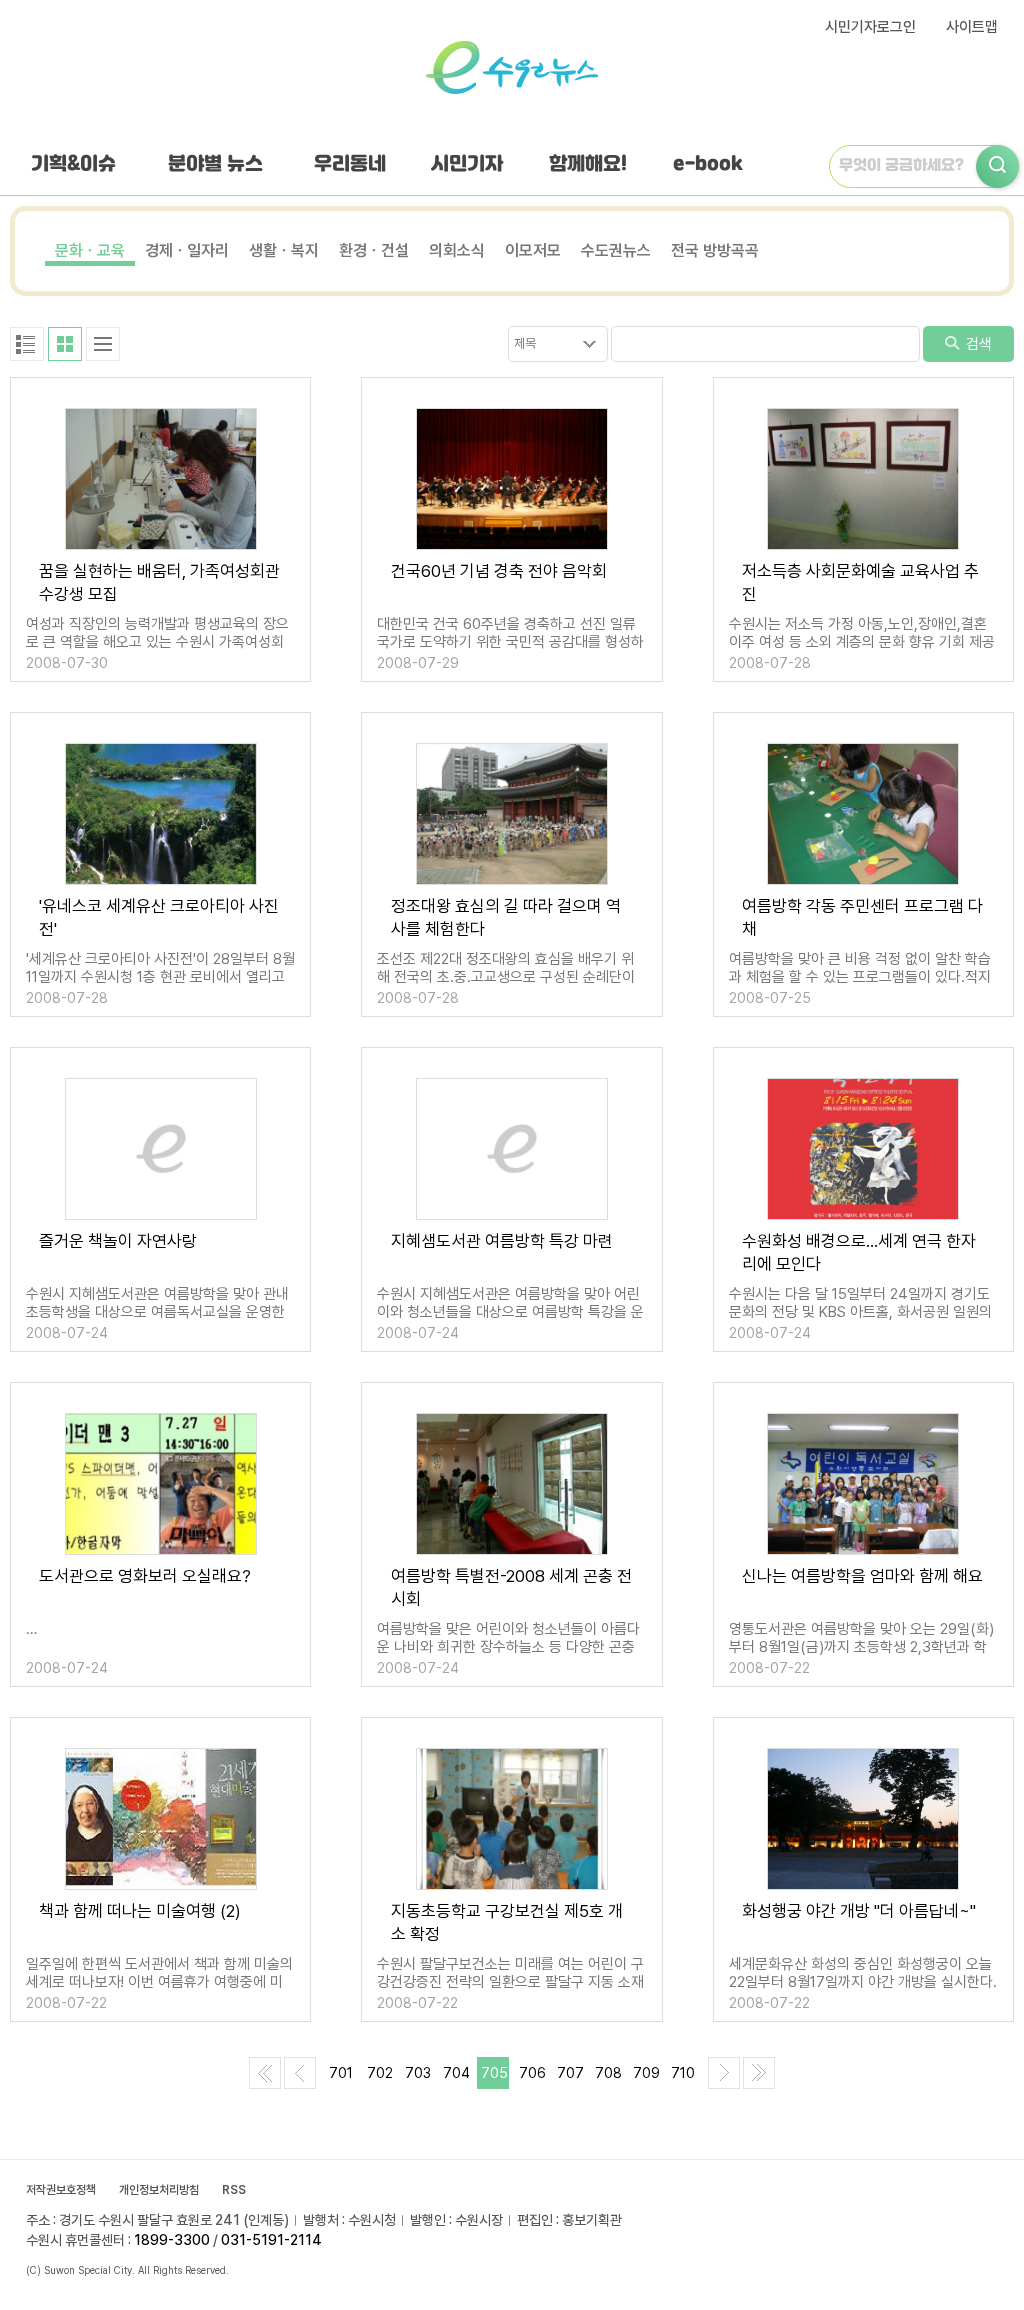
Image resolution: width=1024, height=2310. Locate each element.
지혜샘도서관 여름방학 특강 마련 (502, 1241)
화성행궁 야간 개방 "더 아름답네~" (859, 1911)
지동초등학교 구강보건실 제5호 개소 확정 (507, 1922)
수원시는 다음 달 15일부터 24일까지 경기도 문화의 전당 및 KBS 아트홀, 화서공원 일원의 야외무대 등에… (860, 1312)
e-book (708, 164)
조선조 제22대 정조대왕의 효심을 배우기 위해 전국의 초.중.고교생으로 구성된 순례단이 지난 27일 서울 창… (506, 977)
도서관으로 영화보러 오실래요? (145, 1576)
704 (456, 2073)
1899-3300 (172, 2240)
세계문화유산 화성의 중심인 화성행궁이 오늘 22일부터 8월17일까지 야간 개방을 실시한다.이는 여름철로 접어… (863, 1982)
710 (683, 2073)
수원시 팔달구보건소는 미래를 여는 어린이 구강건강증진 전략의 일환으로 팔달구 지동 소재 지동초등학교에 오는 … (510, 1982)
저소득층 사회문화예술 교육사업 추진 (860, 582)
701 (341, 2073)
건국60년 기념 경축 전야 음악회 (499, 571)
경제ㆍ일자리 (187, 250)
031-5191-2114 (271, 2240)
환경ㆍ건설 (374, 250)
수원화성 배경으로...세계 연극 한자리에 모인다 (859, 1252)
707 (570, 2073)
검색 (977, 344)
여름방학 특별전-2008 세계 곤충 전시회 (511, 1587)
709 (646, 2073)
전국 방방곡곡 (715, 250)
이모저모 (533, 250)
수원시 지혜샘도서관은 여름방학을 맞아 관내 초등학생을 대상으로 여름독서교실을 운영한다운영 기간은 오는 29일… (157, 1312)
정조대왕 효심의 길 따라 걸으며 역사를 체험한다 (506, 917)
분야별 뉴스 (215, 164)
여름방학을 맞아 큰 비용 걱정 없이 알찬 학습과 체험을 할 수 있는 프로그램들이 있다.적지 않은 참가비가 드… (860, 977)
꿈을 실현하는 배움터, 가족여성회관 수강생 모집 (159, 582)
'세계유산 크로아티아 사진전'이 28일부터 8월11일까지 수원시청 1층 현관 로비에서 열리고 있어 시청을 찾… (160, 977)
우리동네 (350, 164)
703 (418, 2073)
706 (532, 2073)
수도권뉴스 (616, 250)
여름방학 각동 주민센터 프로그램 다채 (862, 917)
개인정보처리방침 (159, 2190)
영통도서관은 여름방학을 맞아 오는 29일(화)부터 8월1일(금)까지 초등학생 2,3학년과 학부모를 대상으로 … (861, 1647)
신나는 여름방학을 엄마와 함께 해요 (862, 1576)
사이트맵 (972, 27)
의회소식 (457, 250)
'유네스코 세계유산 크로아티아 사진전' (159, 917)
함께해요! (588, 164)
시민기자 (467, 164)
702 (380, 2073)
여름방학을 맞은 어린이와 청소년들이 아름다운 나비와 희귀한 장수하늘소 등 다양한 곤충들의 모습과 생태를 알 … (508, 1647)
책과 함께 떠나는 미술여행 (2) (140, 1911)
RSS (234, 2190)
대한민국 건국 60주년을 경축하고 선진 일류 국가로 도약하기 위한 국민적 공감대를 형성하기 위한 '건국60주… (510, 642)
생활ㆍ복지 (284, 250)
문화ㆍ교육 (90, 250)
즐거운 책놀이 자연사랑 (118, 1241)
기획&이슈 (73, 164)
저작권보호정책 (61, 2190)
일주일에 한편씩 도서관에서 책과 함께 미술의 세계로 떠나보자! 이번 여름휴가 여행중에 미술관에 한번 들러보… (159, 1982)
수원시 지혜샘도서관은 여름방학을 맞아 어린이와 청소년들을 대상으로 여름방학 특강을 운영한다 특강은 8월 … (510, 1312)
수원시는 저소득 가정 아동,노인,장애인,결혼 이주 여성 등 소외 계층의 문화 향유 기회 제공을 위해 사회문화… (862, 642)
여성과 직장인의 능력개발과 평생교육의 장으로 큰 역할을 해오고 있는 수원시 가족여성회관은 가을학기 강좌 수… (157, 642)
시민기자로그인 (870, 27)
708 (608, 2073)
